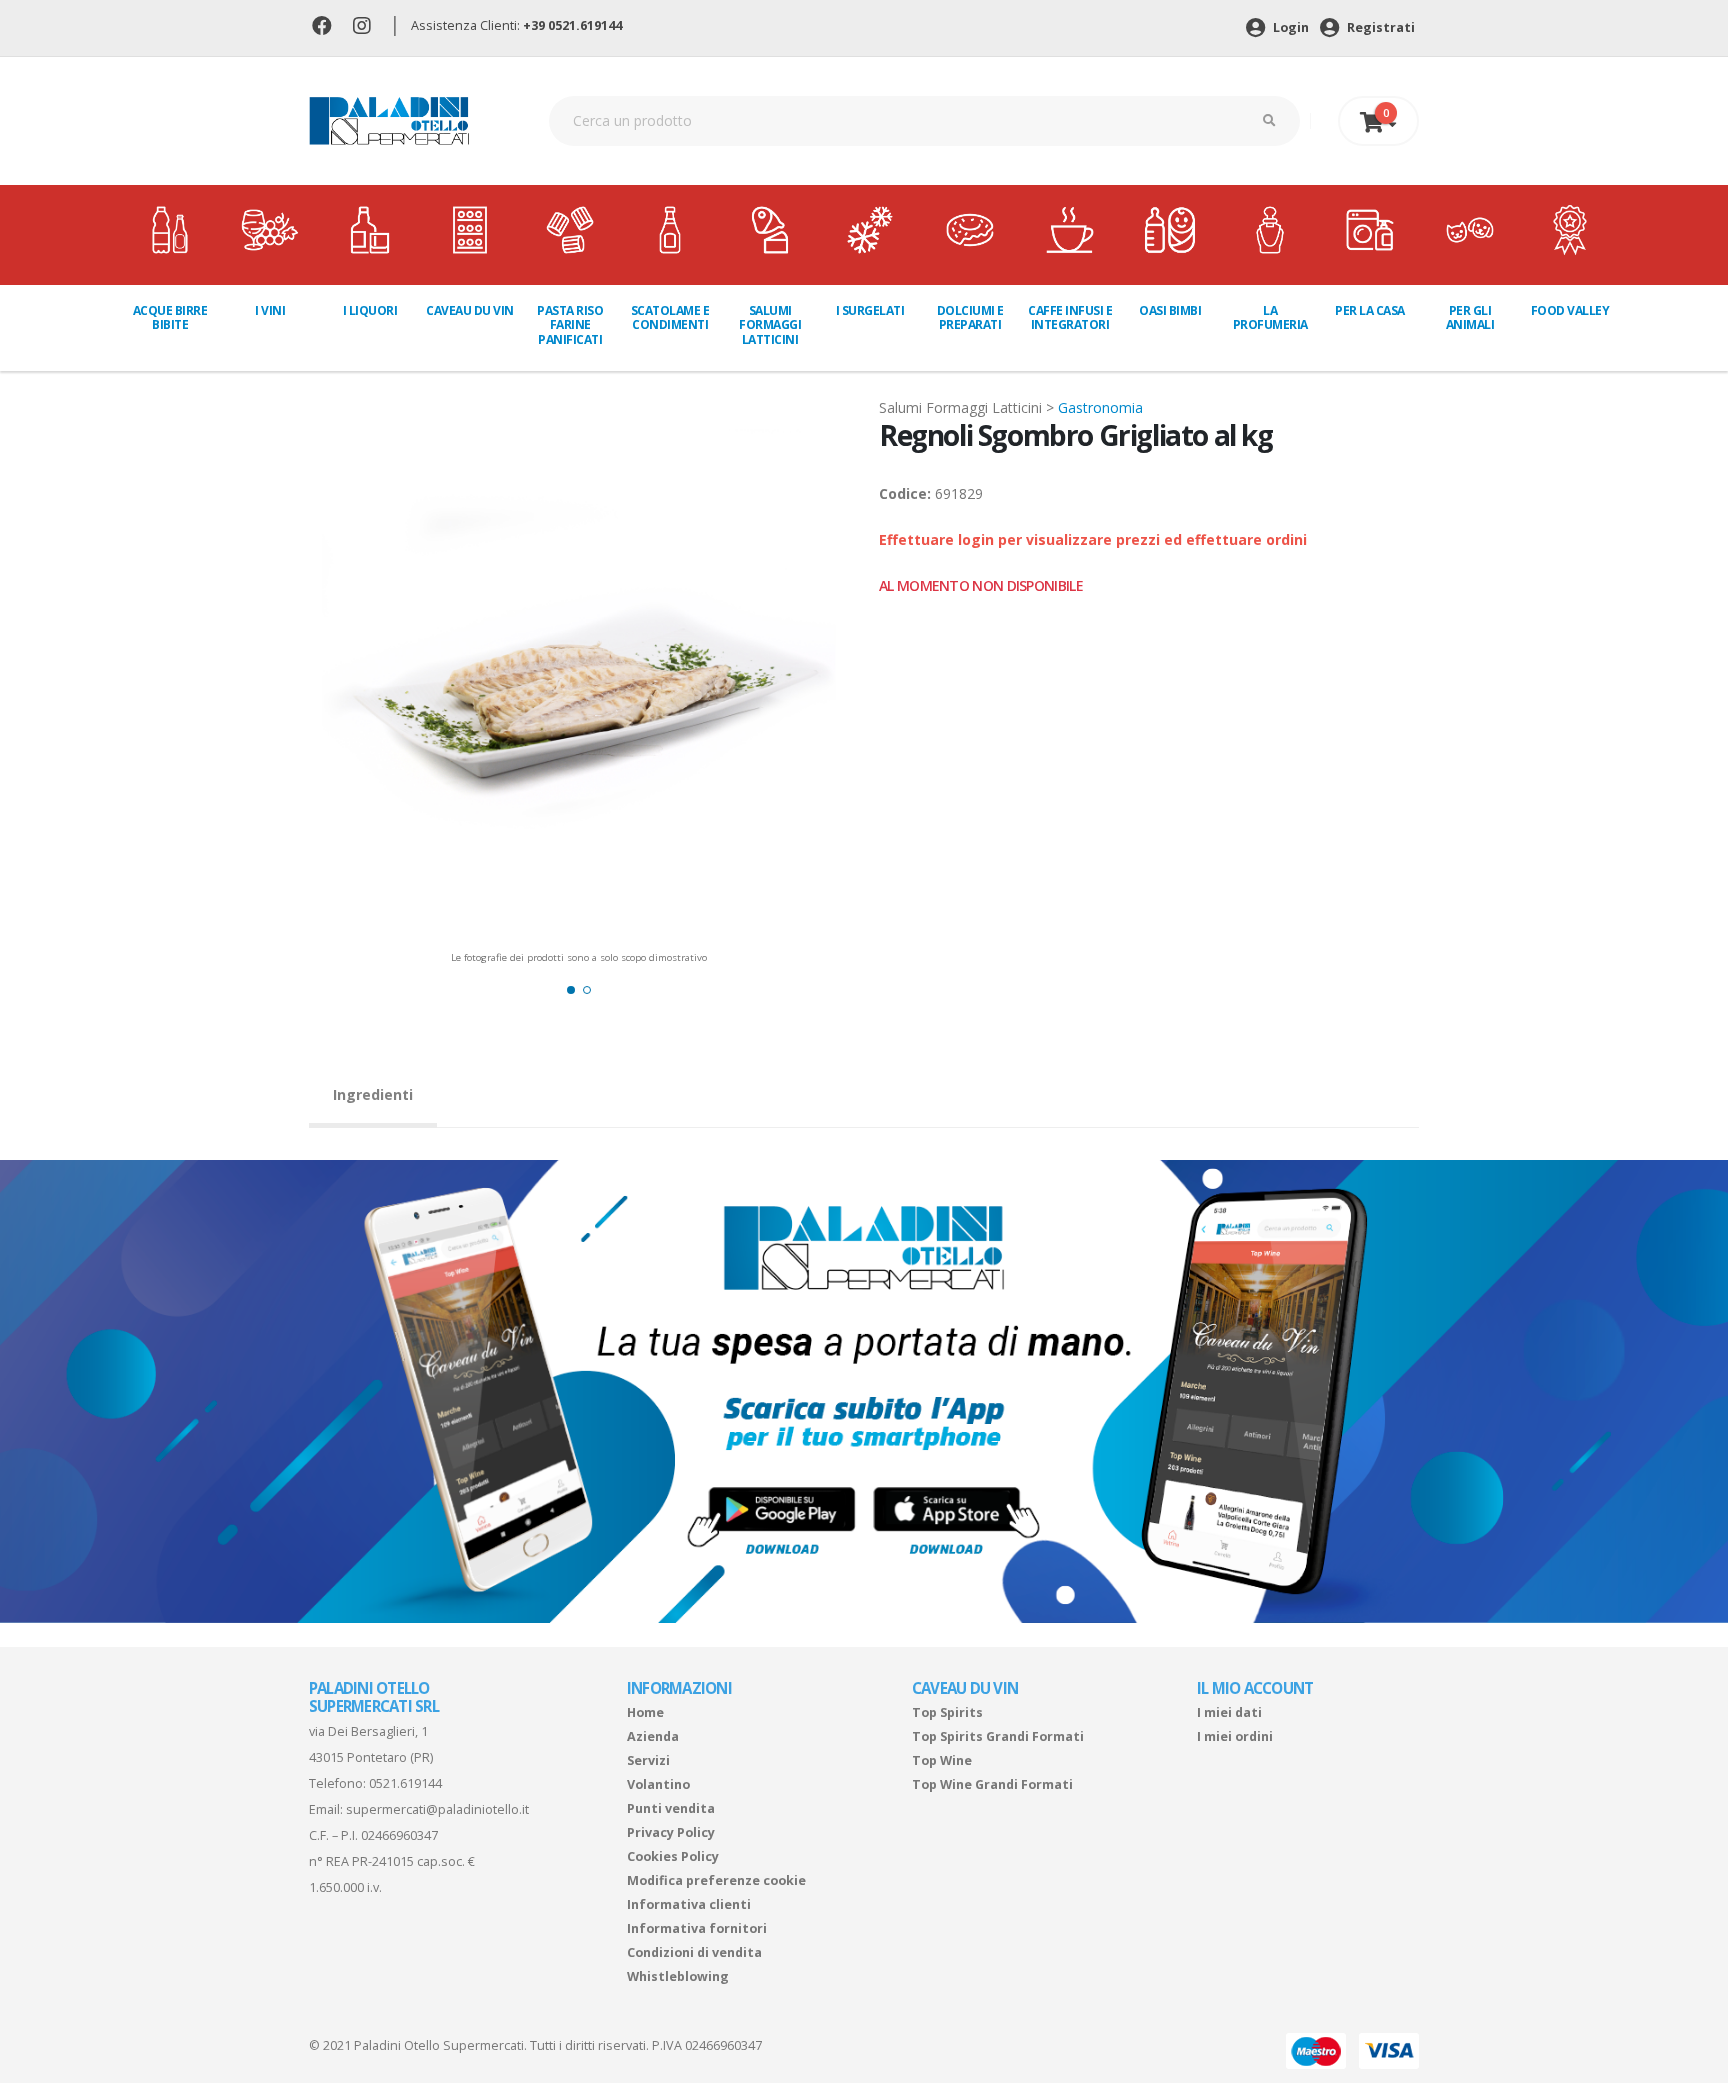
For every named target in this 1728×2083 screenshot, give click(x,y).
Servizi (648, 1760)
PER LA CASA (1370, 310)
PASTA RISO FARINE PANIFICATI (570, 325)
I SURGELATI (870, 310)
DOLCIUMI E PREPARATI (970, 317)
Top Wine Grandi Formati (992, 1784)
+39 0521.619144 (572, 25)
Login (1289, 27)
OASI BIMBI (1170, 310)
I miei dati (1229, 1712)
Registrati (1379, 27)
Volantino (658, 1784)
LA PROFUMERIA (1270, 317)
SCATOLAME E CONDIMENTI (670, 317)
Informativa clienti (689, 1904)
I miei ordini (1235, 1736)
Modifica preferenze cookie (716, 1880)
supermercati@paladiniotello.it (437, 1809)
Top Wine (942, 1760)
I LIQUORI (370, 310)
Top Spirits (947, 1712)
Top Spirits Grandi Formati (998, 1736)
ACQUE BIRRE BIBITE (170, 317)
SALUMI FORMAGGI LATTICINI (770, 325)
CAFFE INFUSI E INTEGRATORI (1070, 317)
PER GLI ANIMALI (1470, 317)
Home (645, 1712)
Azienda (653, 1736)
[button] (571, 990)
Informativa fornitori (697, 1928)
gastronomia (1100, 407)
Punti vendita (671, 1808)
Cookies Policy (673, 1856)
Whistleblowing (678, 1976)
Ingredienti (373, 1094)
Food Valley (1570, 310)
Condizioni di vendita (694, 1952)
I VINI (270, 310)
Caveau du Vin (470, 310)
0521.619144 (405, 1783)
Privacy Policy (671, 1832)
